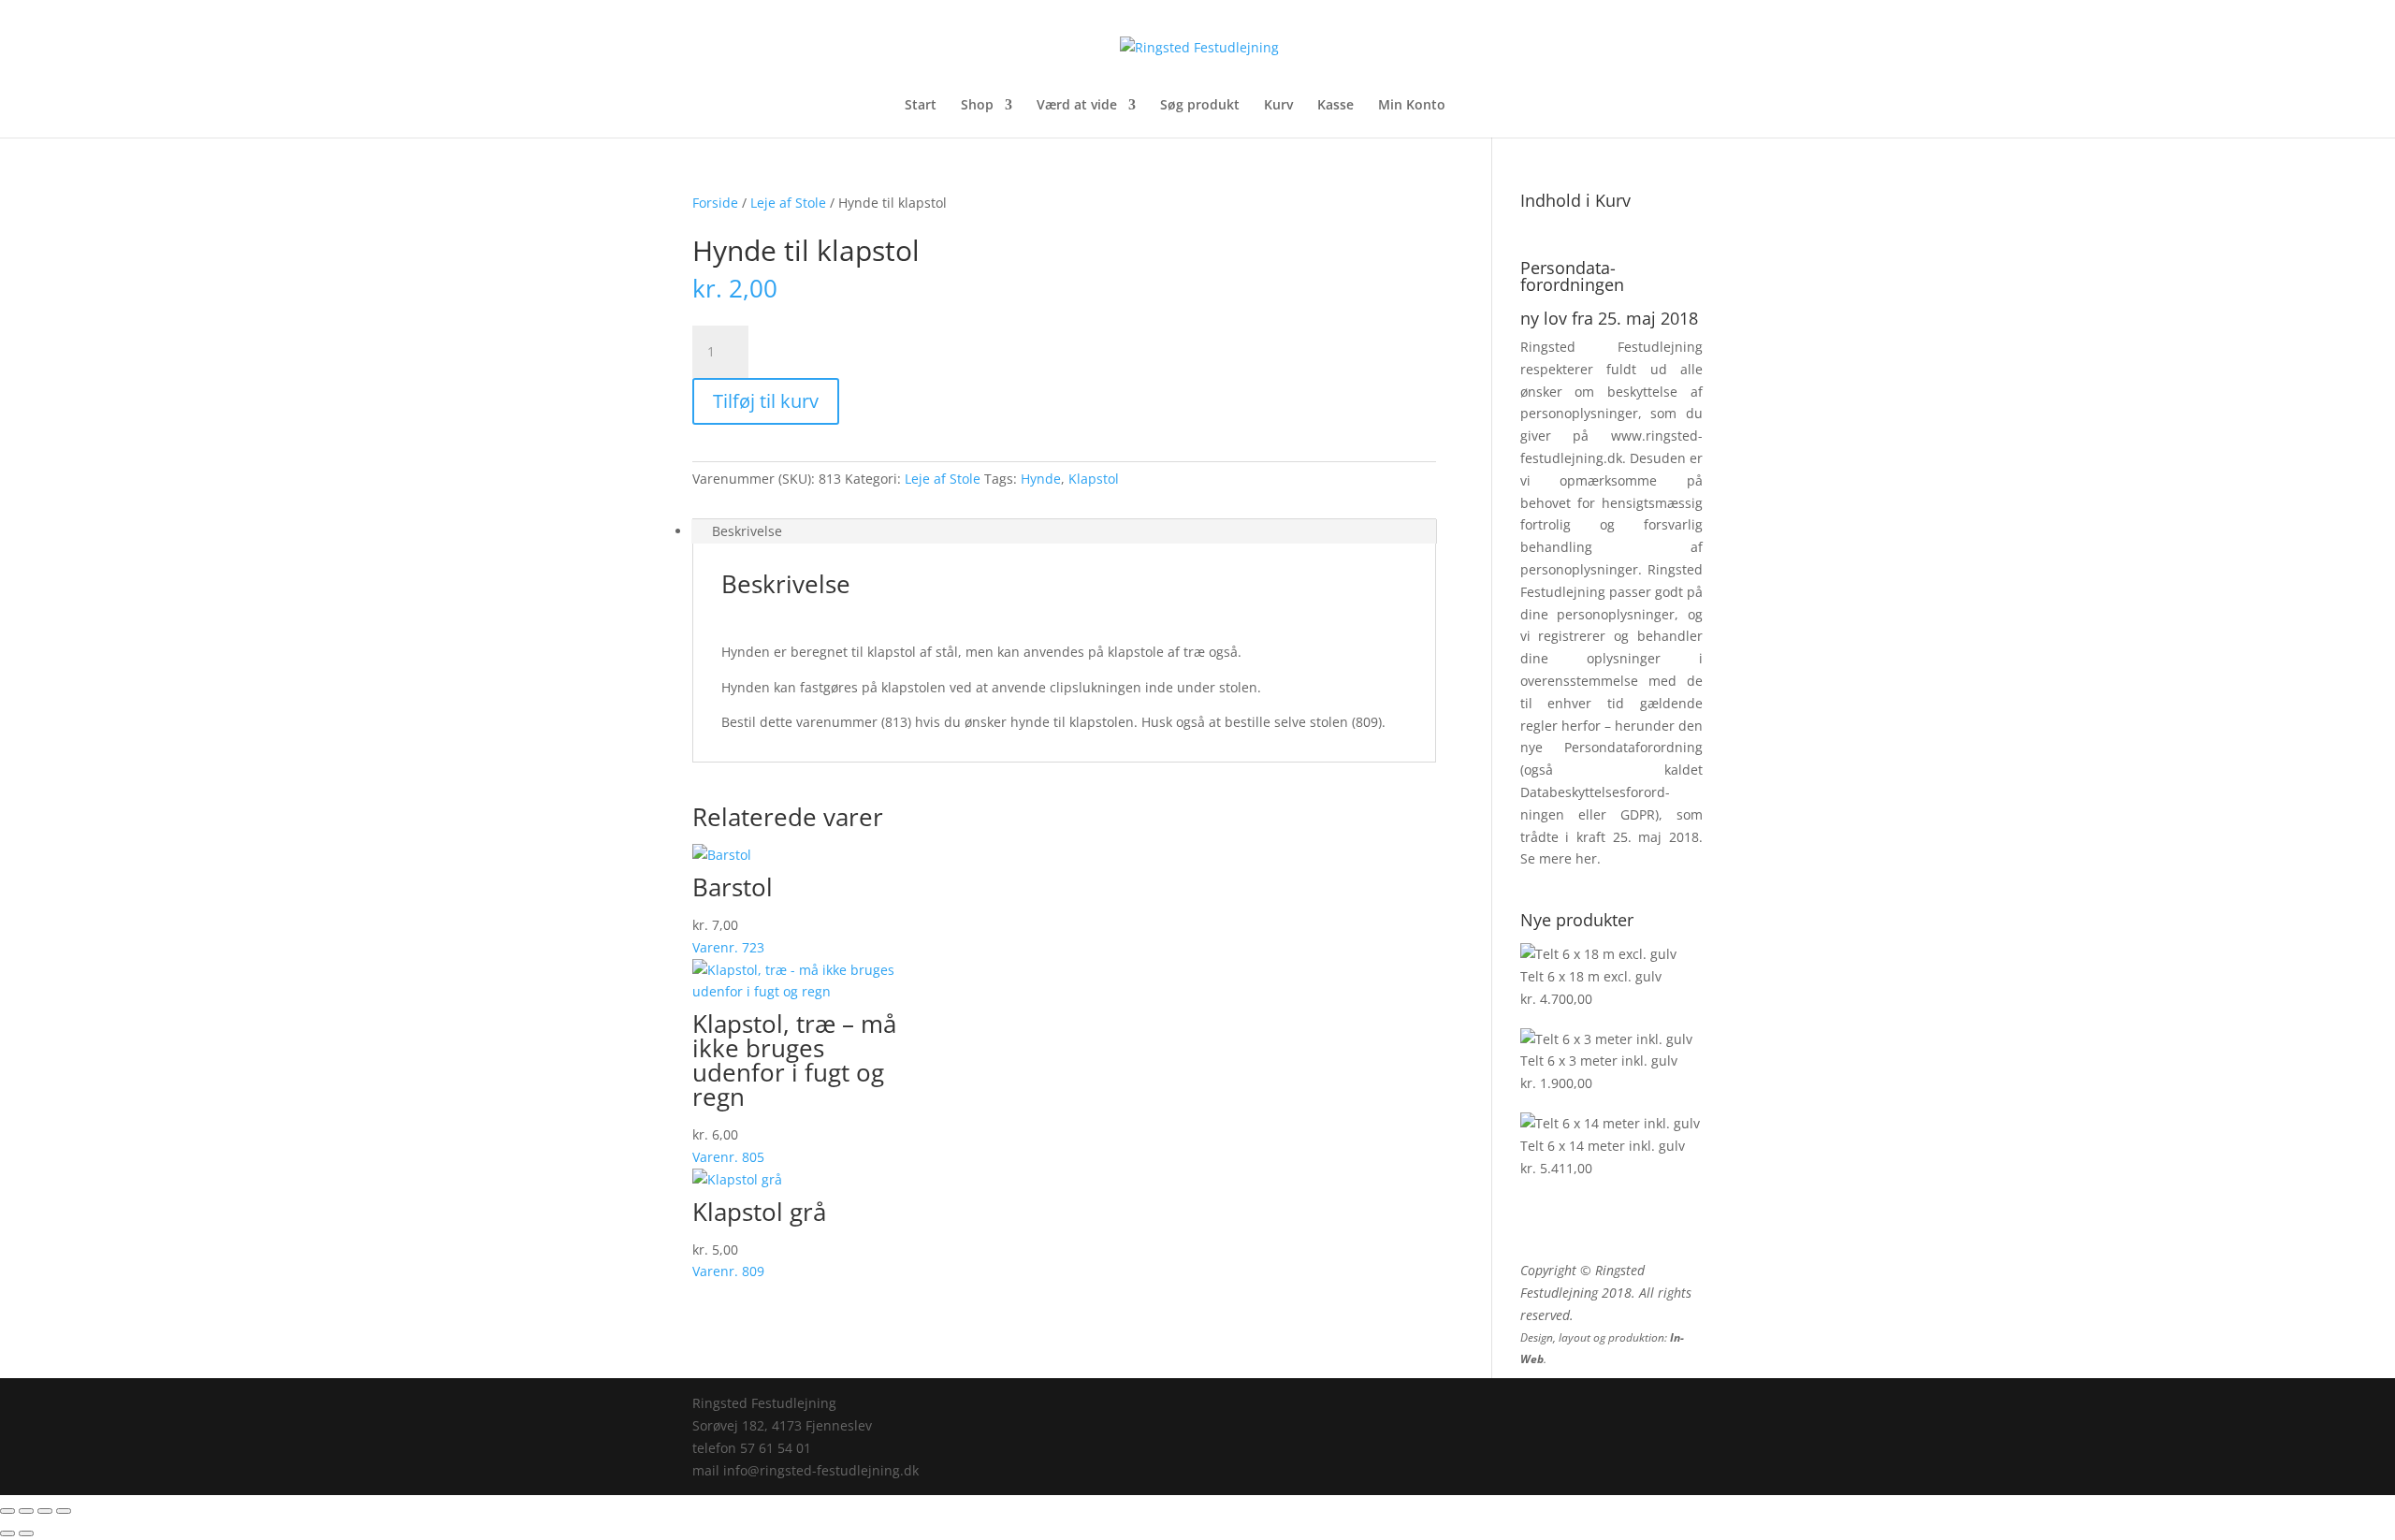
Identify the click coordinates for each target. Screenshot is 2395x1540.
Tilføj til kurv (766, 401)
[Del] (45, 1511)
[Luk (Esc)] (64, 1511)
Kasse (1335, 106)
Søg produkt (1200, 106)
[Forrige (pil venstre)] (7, 1533)
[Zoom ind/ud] (7, 1511)
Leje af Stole (788, 203)
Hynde (1041, 479)
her (1586, 858)
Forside (715, 203)
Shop (977, 106)
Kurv (1278, 106)
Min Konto (1412, 106)
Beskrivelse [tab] (747, 531)
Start (921, 106)
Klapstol (1094, 479)
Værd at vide (1077, 106)
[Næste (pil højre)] (26, 1533)
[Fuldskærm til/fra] (26, 1511)
